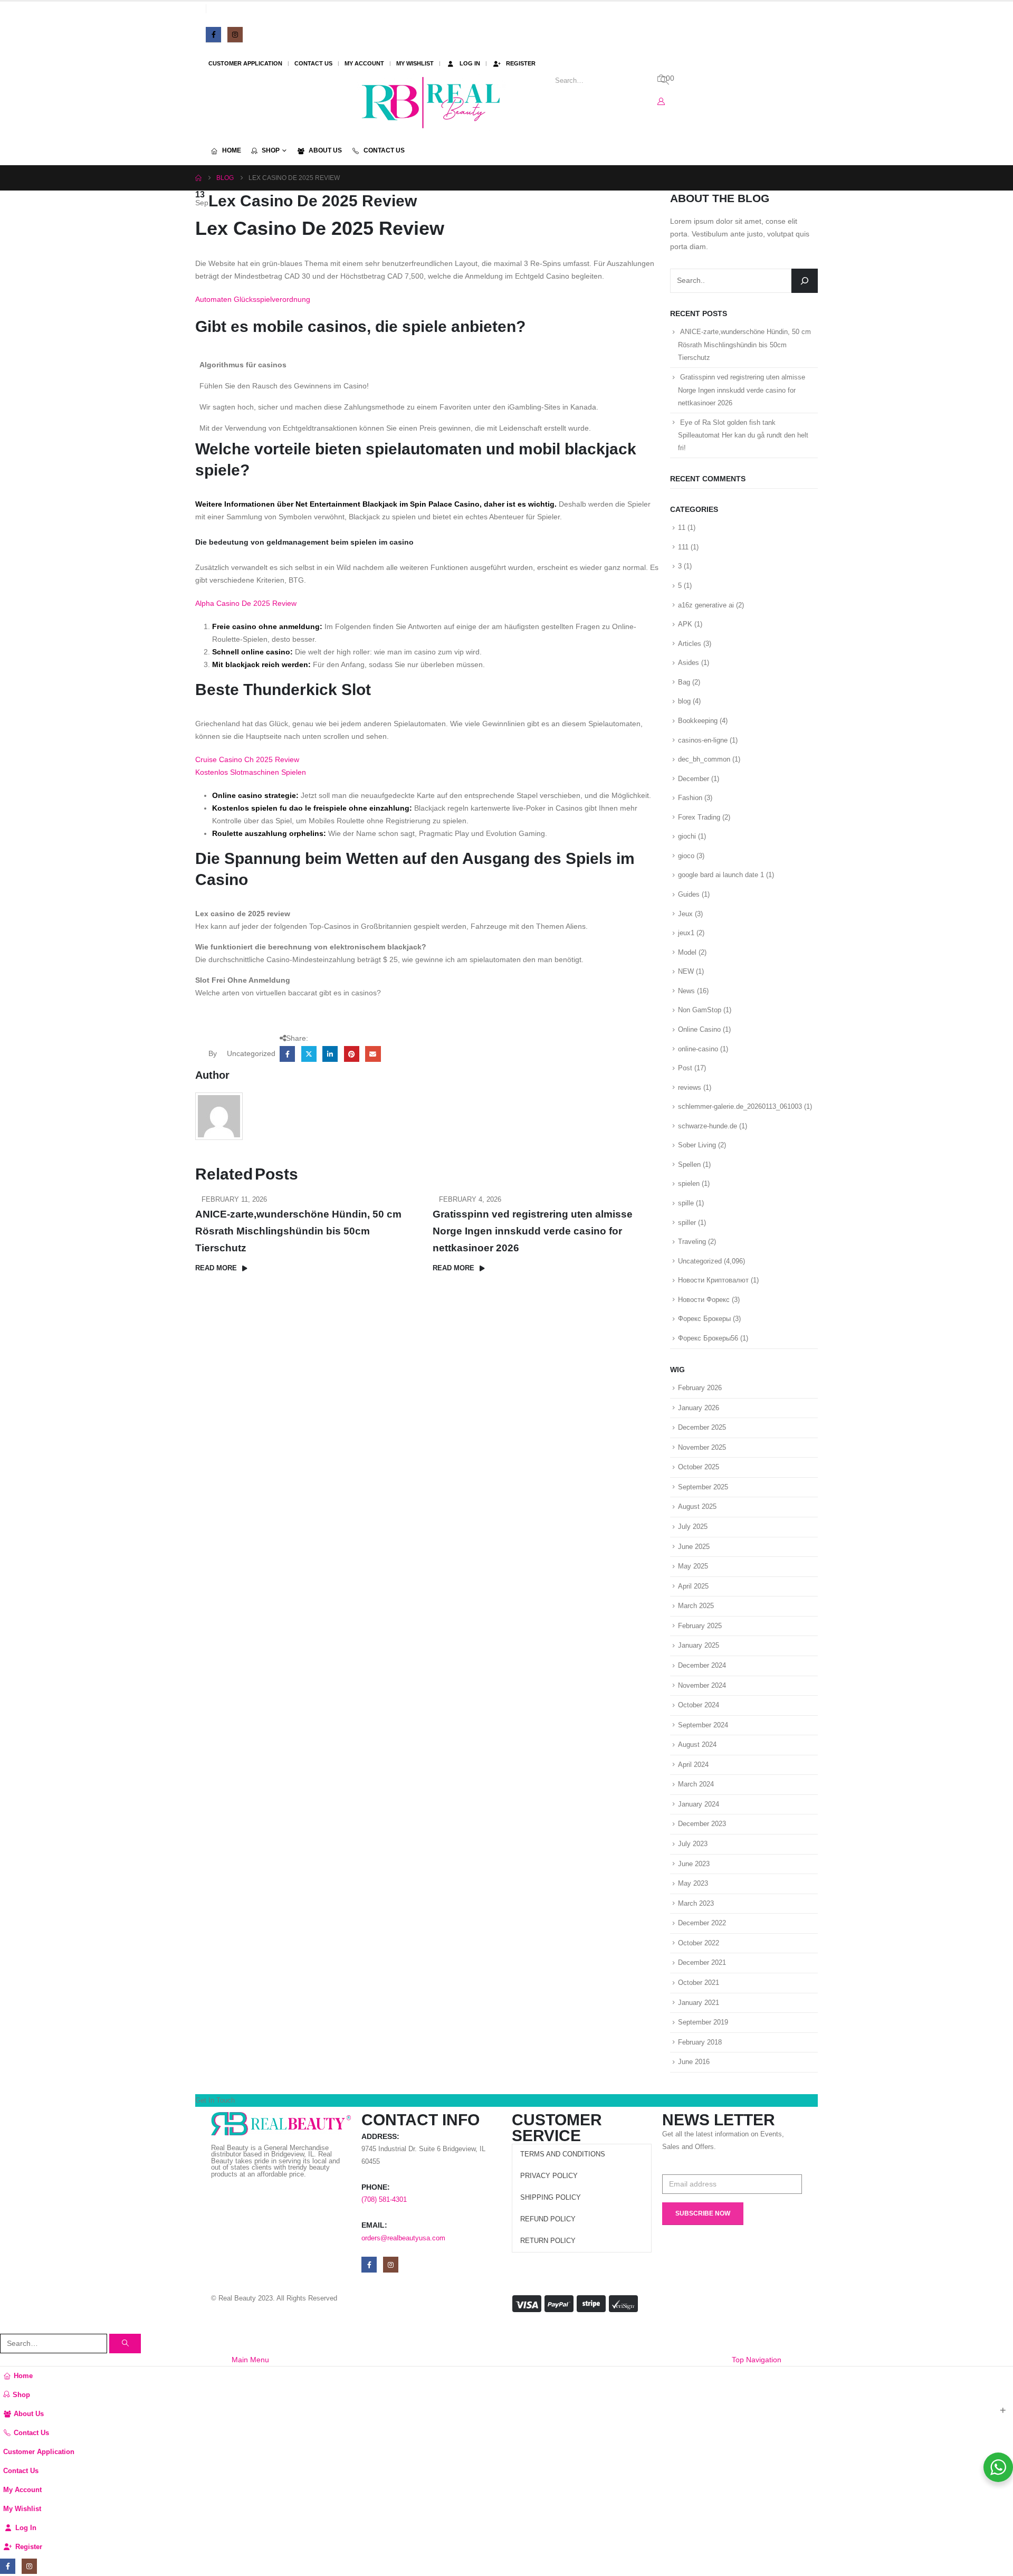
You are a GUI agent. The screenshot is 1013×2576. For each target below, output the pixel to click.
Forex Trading (699, 817)
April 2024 (693, 1765)
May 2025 (693, 1566)
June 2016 (694, 2062)
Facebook (287, 1054)
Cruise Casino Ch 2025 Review (247, 759)
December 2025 (702, 1427)
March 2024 (696, 1784)
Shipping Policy (551, 2198)
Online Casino (699, 1029)
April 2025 (693, 1586)
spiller (687, 1223)
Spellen (689, 1165)
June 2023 (694, 1864)
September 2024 (703, 1725)
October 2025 (699, 1467)
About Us (325, 150)
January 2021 (699, 2003)
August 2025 (697, 1506)
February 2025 (700, 1626)
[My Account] (661, 101)
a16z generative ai (706, 605)
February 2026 (700, 1388)
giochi (687, 836)
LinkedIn (330, 1054)
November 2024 (702, 1685)
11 (682, 527)
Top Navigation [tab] (757, 2360)
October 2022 (699, 1943)
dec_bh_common (704, 759)
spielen (689, 1184)
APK (685, 624)
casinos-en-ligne (703, 740)
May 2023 (693, 1883)
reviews (690, 1087)
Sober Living (697, 1145)
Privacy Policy (549, 2176)
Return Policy (548, 2241)
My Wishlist (415, 63)
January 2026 (699, 1408)
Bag (684, 682)
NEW (686, 971)
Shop (271, 150)
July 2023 (693, 1844)
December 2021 (702, 1962)
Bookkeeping (698, 721)
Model (687, 952)
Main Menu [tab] (250, 2360)
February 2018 (700, 2042)
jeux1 (686, 933)
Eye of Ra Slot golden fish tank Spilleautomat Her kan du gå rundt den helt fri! (743, 435)
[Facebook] (213, 35)
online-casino (698, 1049)
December (694, 779)
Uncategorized (700, 1261)
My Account (364, 63)
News (686, 991)
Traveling (692, 1242)
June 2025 (694, 1547)
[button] (6, 2326)
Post (685, 1068)
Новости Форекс (704, 1300)
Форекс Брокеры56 (708, 1338)
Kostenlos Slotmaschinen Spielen (251, 772)
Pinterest (352, 1054)
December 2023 (702, 1824)
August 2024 (697, 1745)
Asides (689, 663)
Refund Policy (548, 2219)
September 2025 (703, 1487)
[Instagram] (235, 35)
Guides (689, 894)
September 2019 (703, 2022)
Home (232, 150)
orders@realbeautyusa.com (403, 2238)
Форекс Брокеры (704, 1319)
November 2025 (702, 1447)
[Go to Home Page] (198, 178)
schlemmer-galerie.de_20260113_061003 (740, 1106)
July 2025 (693, 1527)
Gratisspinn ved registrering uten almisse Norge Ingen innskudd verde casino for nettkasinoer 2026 (533, 1231)
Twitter (309, 1054)
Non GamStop (700, 1010)
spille (686, 1203)
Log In (470, 63)
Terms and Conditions (563, 2154)
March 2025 (696, 1606)
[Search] (805, 281)
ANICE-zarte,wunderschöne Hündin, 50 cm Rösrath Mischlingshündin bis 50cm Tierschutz (298, 1231)
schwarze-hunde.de (708, 1126)
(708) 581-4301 (384, 2200)
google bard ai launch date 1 (721, 875)
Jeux (685, 914)
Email (373, 1054)
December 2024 (702, 1665)
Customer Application (245, 63)
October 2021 (699, 1983)
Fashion (690, 798)
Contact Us (313, 63)
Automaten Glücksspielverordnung (253, 299)
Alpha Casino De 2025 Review (246, 603)
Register (521, 63)
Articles (690, 644)
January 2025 (699, 1645)
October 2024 (699, 1705)
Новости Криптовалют (713, 1280)
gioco (686, 856)
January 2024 (699, 1804)
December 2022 (702, 1923)
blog (684, 701)
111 (683, 547)
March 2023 (696, 1903)
